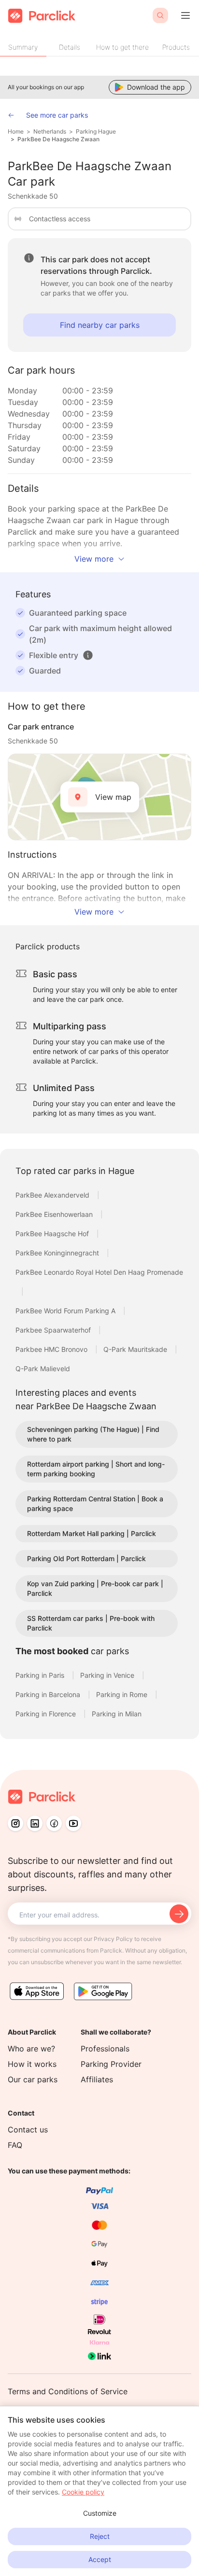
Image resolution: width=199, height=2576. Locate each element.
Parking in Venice (108, 1675)
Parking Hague (96, 131)
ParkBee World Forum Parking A (66, 1311)
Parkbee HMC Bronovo (52, 1349)
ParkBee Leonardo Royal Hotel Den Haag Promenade (99, 1272)
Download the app (156, 87)
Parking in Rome (123, 1694)
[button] (88, 655)
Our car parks (33, 2079)
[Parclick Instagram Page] (15, 1823)
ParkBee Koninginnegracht (58, 1253)
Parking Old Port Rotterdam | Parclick (86, 1558)
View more (94, 559)
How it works (32, 2064)
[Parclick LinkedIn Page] (35, 1823)
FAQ (15, 2145)
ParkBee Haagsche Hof (53, 1234)
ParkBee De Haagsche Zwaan (58, 139)
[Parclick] (42, 16)
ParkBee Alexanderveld (53, 1195)
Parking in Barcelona (49, 1694)
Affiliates (97, 2079)
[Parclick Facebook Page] (54, 1823)
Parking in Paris (41, 1675)
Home (16, 131)
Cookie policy (83, 2492)
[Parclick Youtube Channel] (73, 1823)
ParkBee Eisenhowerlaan (55, 1214)
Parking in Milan (117, 1714)
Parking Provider (111, 2064)
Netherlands (50, 131)
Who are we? (31, 2049)
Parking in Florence (47, 1714)
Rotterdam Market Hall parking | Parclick (92, 1533)
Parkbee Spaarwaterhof (54, 1330)
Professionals (105, 2049)
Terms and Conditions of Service (68, 2391)
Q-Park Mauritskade (136, 1349)
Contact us (28, 2130)
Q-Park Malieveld (43, 1369)
